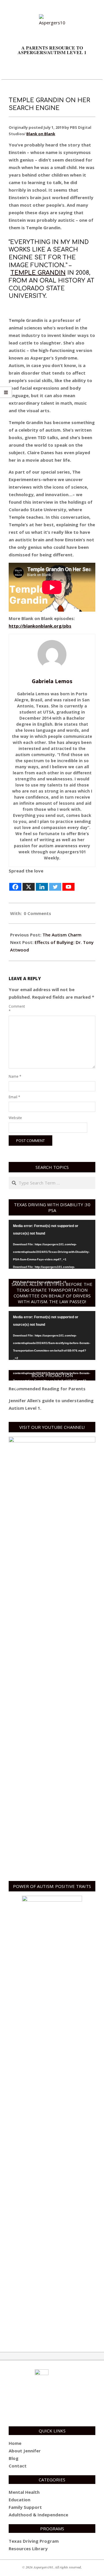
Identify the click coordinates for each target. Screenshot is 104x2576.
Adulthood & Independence (38, 2515)
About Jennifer (25, 2451)
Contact (18, 2466)
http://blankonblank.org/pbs (40, 626)
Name (15, 1076)
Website (15, 1118)
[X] (29, 883)
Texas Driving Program (34, 2541)
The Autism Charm (62, 935)
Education (19, 2500)
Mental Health (24, 2492)
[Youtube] (68, 883)
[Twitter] (55, 883)
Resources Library (28, 2549)
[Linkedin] (42, 883)
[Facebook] (15, 883)
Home (15, 2443)
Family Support (25, 2507)
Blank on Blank (41, 134)
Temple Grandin (38, 273)
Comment (15, 1009)
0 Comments (37, 913)
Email (14, 1097)
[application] (52, 1244)
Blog (14, 2458)
